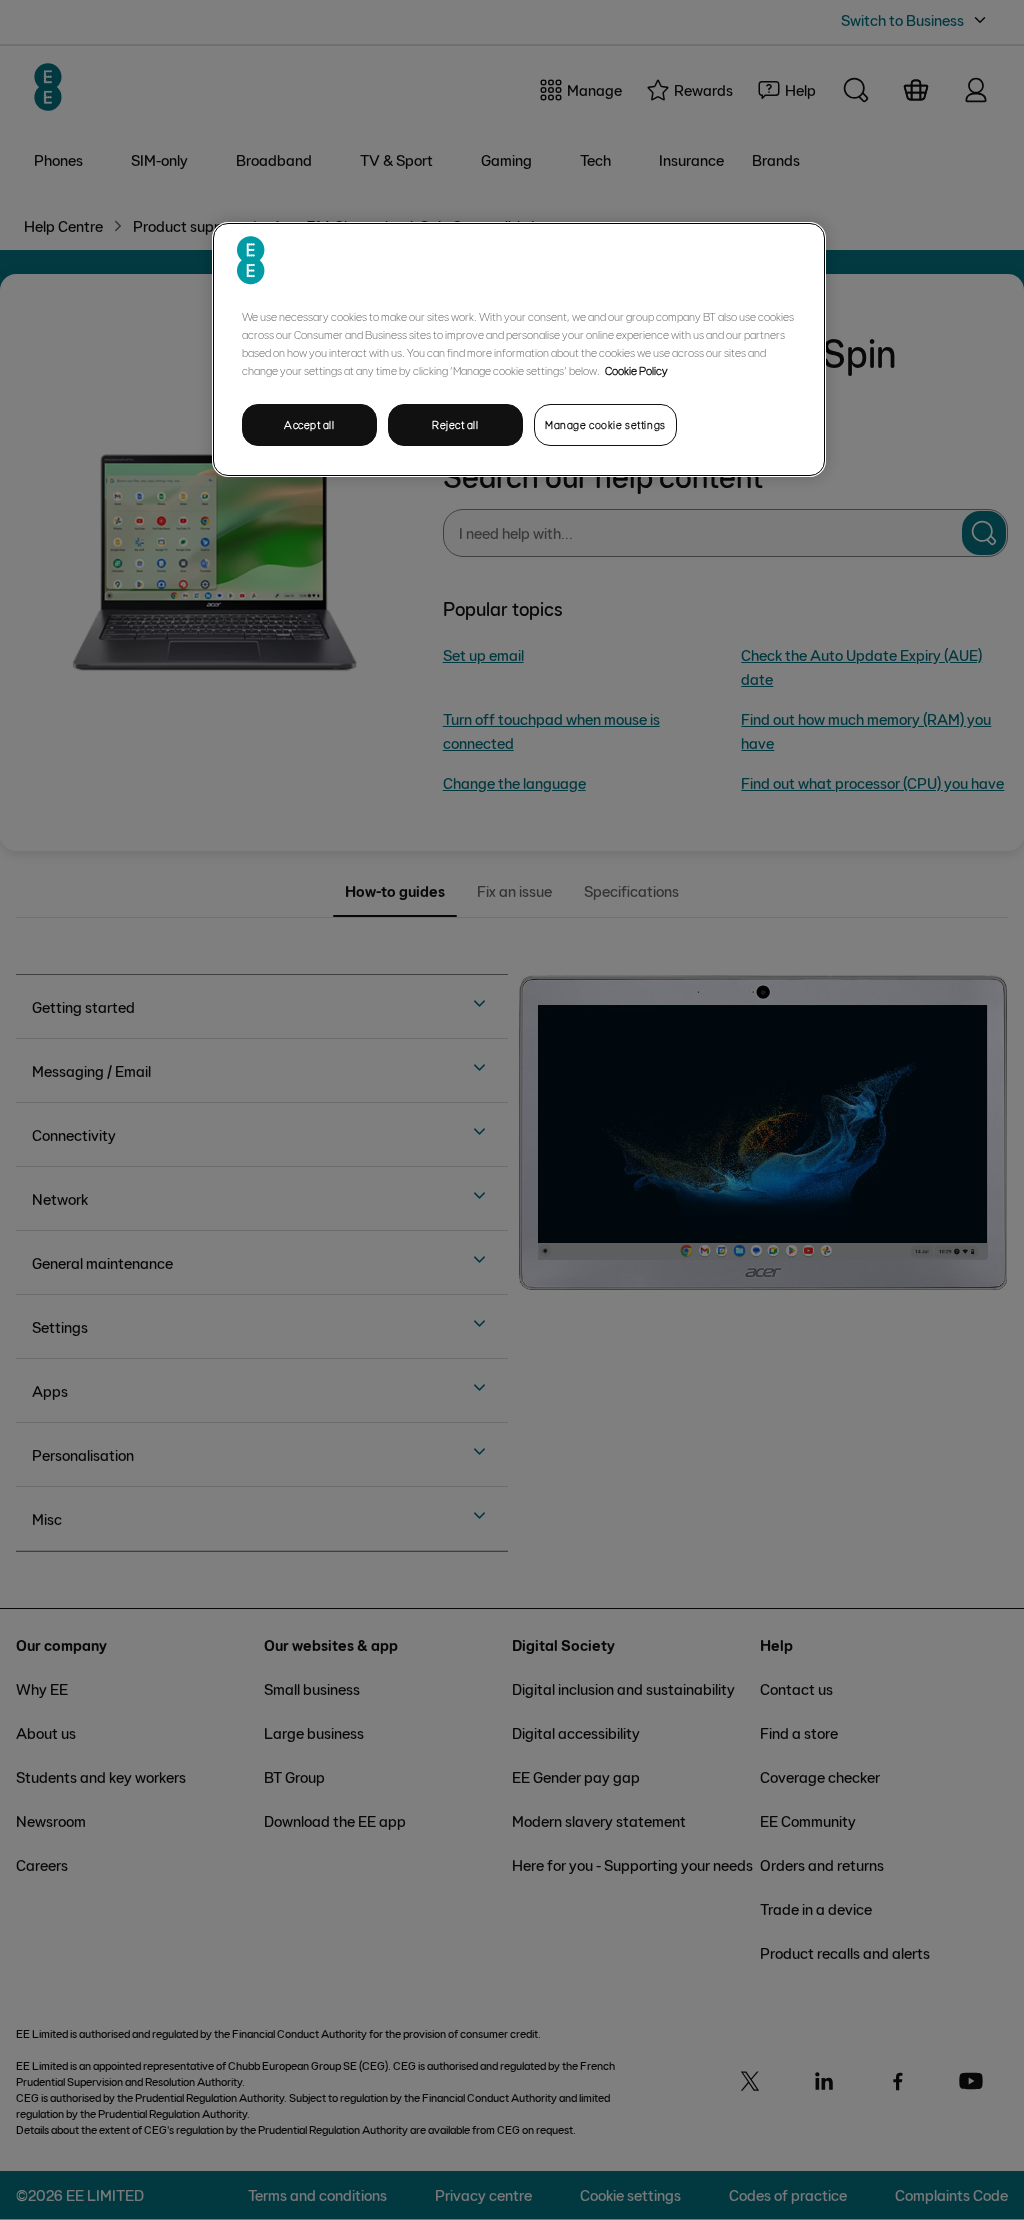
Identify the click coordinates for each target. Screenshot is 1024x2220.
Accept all (309, 424)
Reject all (455, 424)
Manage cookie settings (605, 424)
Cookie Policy (636, 370)
